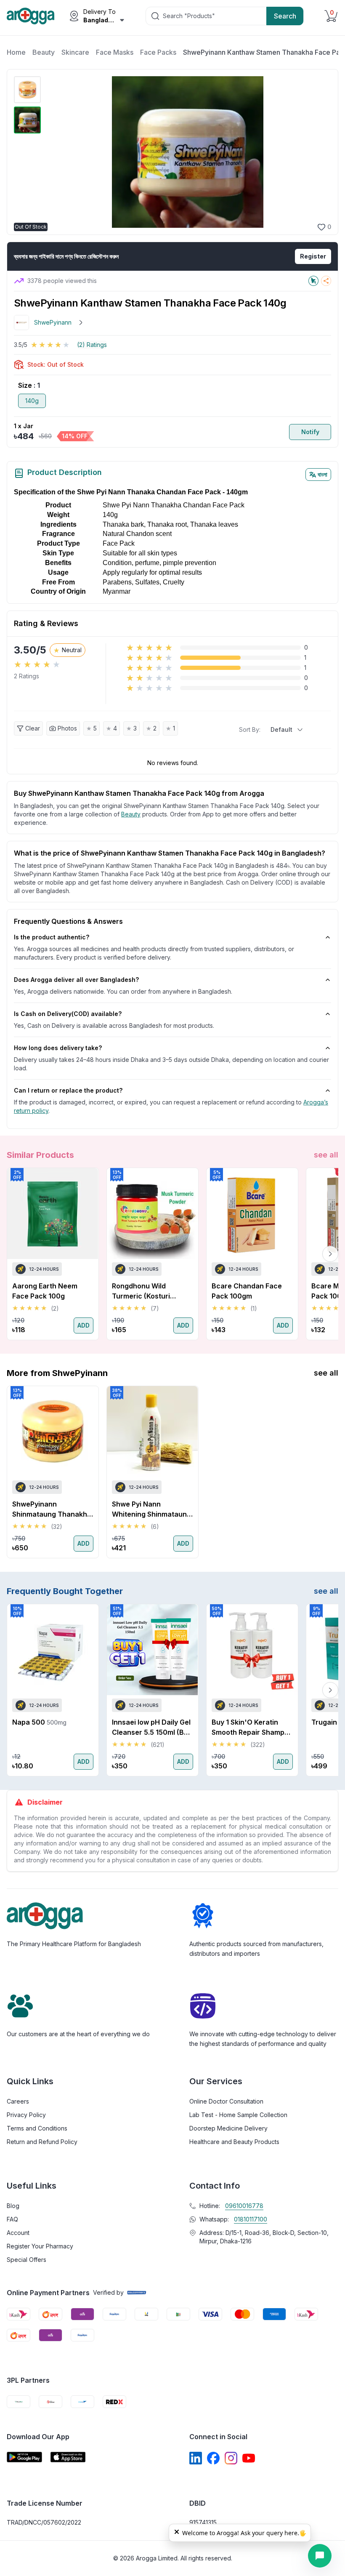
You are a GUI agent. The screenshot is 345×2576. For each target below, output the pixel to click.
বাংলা (322, 474)
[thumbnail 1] (27, 90)
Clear (33, 728)
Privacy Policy (26, 2115)
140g (32, 401)
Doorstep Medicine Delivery (228, 2128)
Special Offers (27, 2260)
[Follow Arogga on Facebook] (213, 2458)
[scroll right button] (330, 1254)
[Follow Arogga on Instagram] (231, 2458)
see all (326, 1155)
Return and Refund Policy (42, 2142)
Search (285, 16)
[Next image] (320, 152)
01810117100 (251, 2219)
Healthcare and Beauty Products (234, 2142)
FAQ (12, 2219)
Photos (67, 728)
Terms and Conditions (37, 2128)
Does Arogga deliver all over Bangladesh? (76, 980)
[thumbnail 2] (27, 120)
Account (18, 2233)
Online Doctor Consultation (226, 2101)
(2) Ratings (92, 345)
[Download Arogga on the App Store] (68, 2457)
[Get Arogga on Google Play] (24, 2457)
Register (313, 256)
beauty (131, 814)
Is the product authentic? (52, 937)
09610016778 (244, 2206)
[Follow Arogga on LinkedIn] (196, 2458)
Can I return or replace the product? (68, 1090)
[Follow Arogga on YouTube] (249, 2458)
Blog (13, 2206)
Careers (18, 2101)
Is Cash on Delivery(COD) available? (68, 1014)
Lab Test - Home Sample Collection (238, 2115)
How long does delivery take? (58, 1048)
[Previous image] (54, 152)
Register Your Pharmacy (40, 2246)
